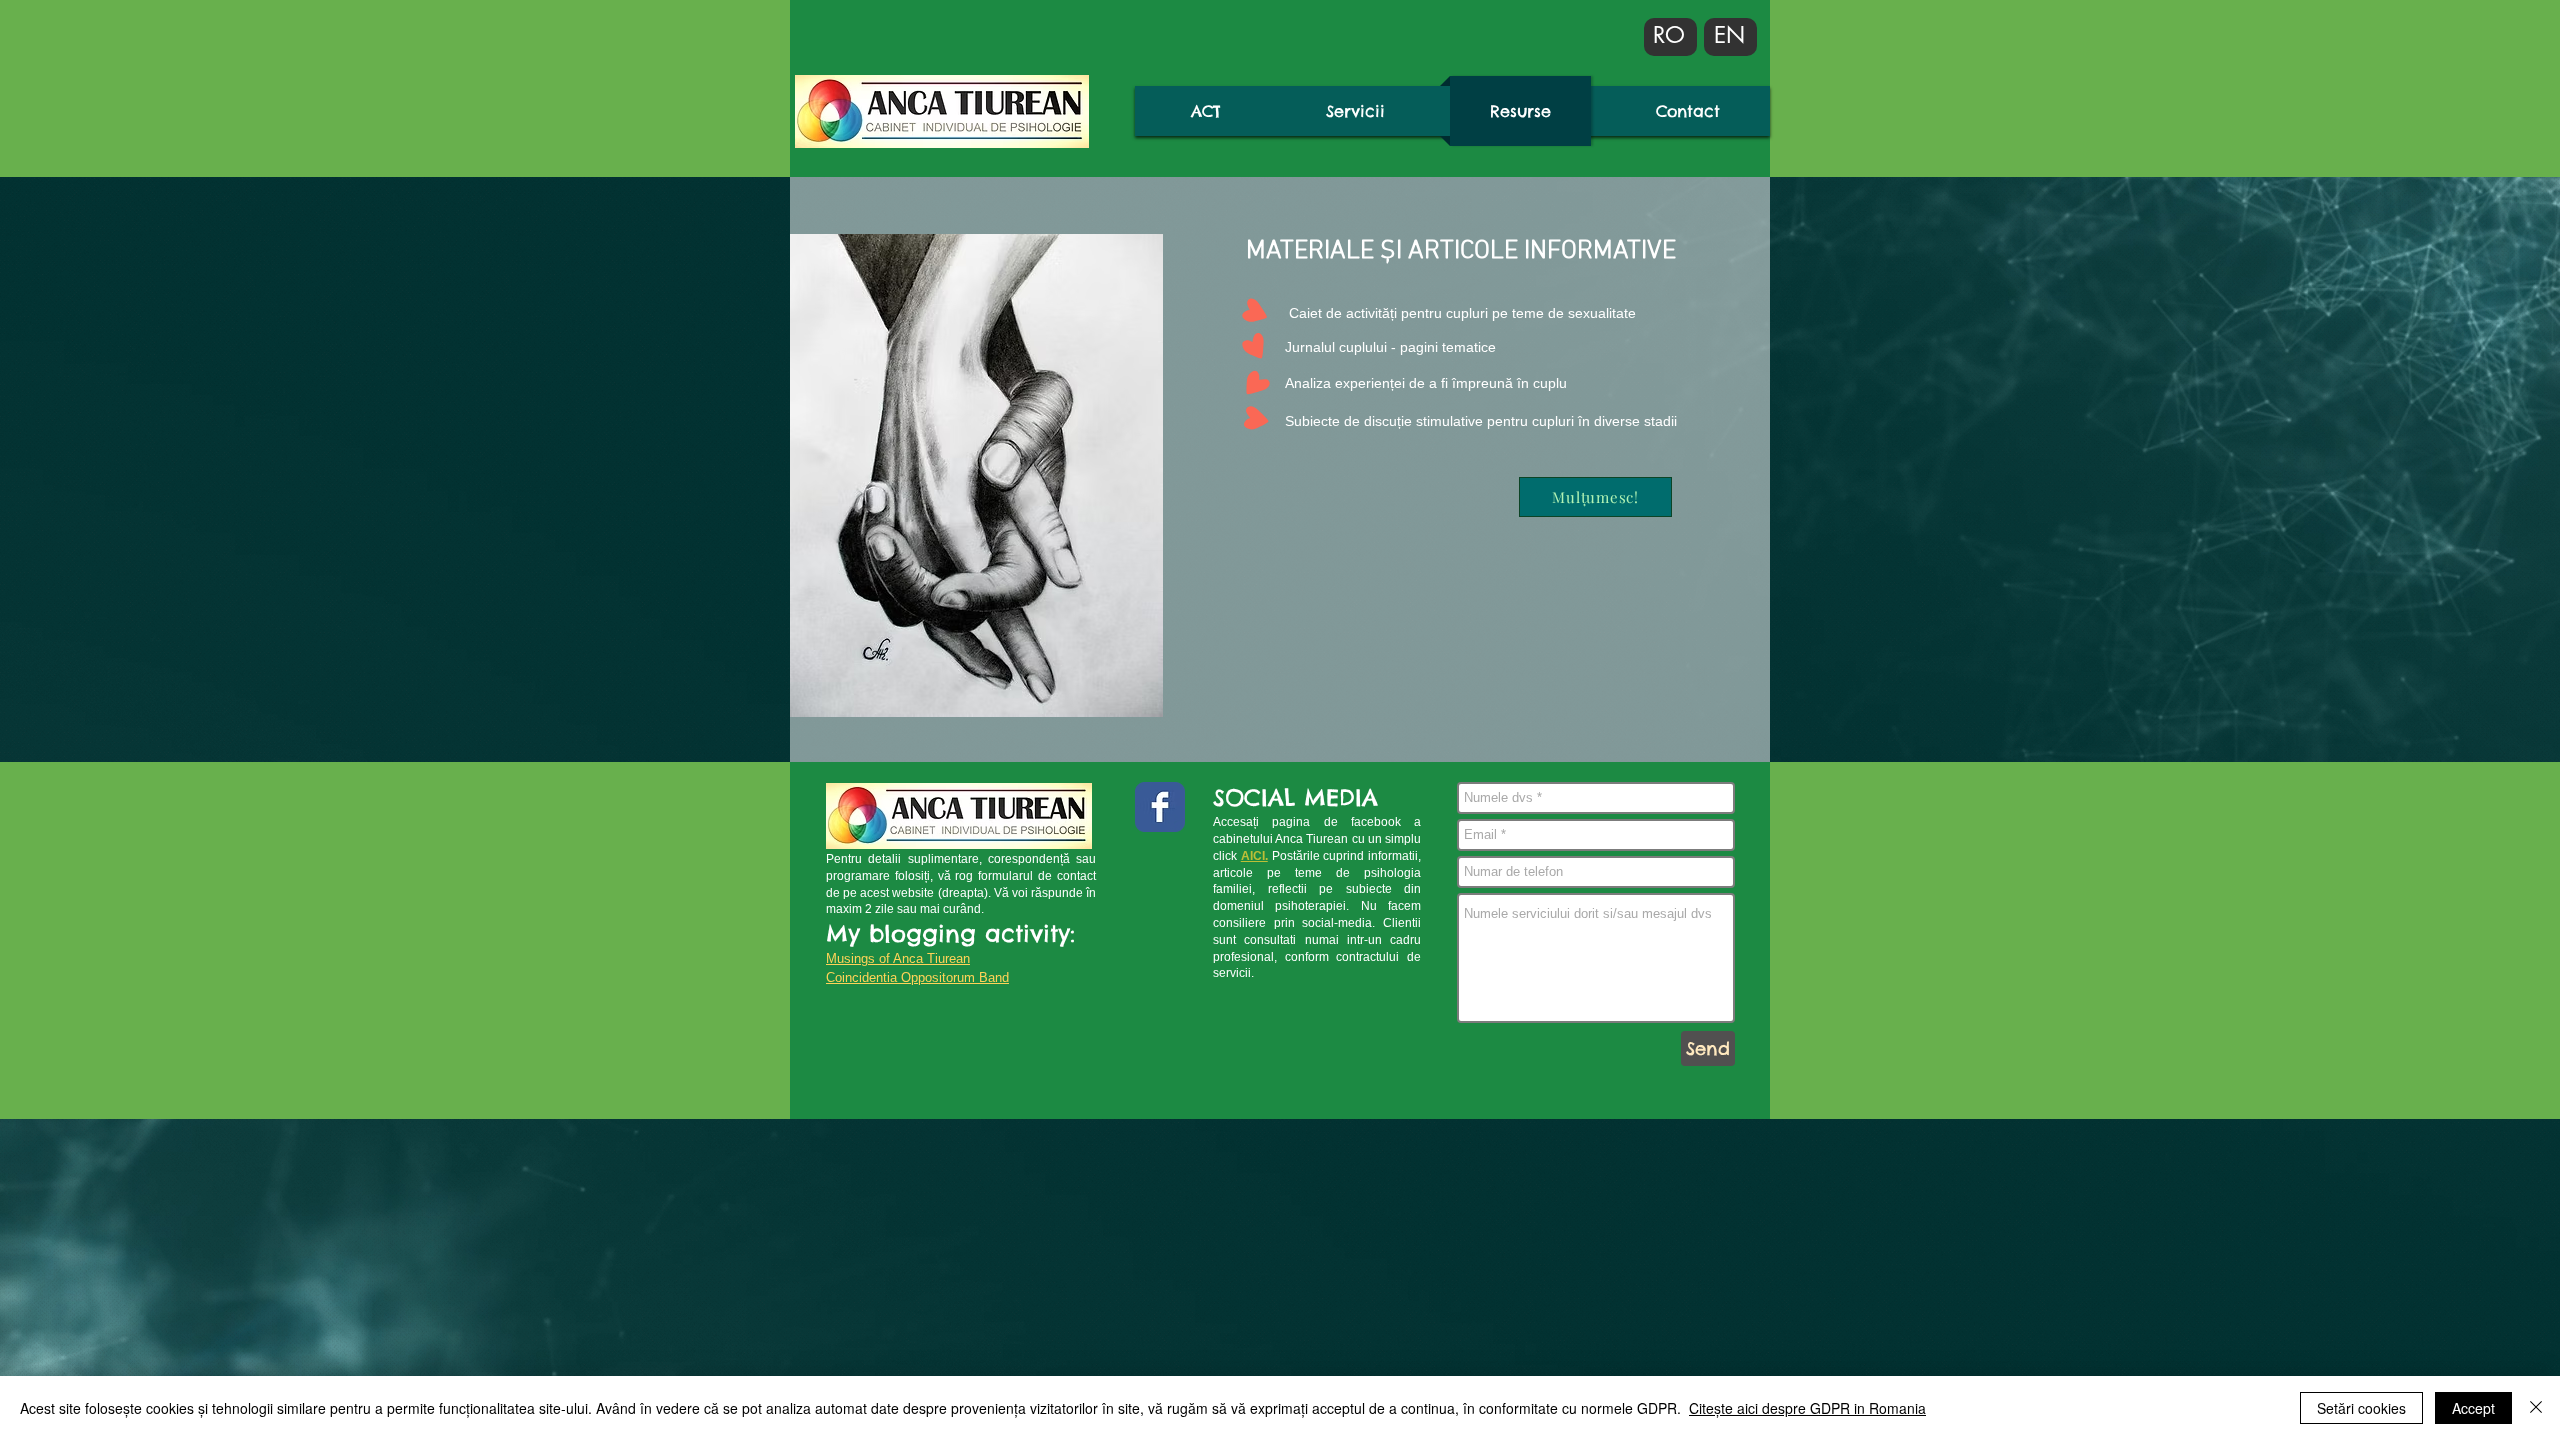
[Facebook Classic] (1160, 807)
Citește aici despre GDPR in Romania (1807, 1408)
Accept (2473, 1408)
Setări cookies (2361, 1408)
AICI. (1254, 856)
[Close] (2536, 1408)
